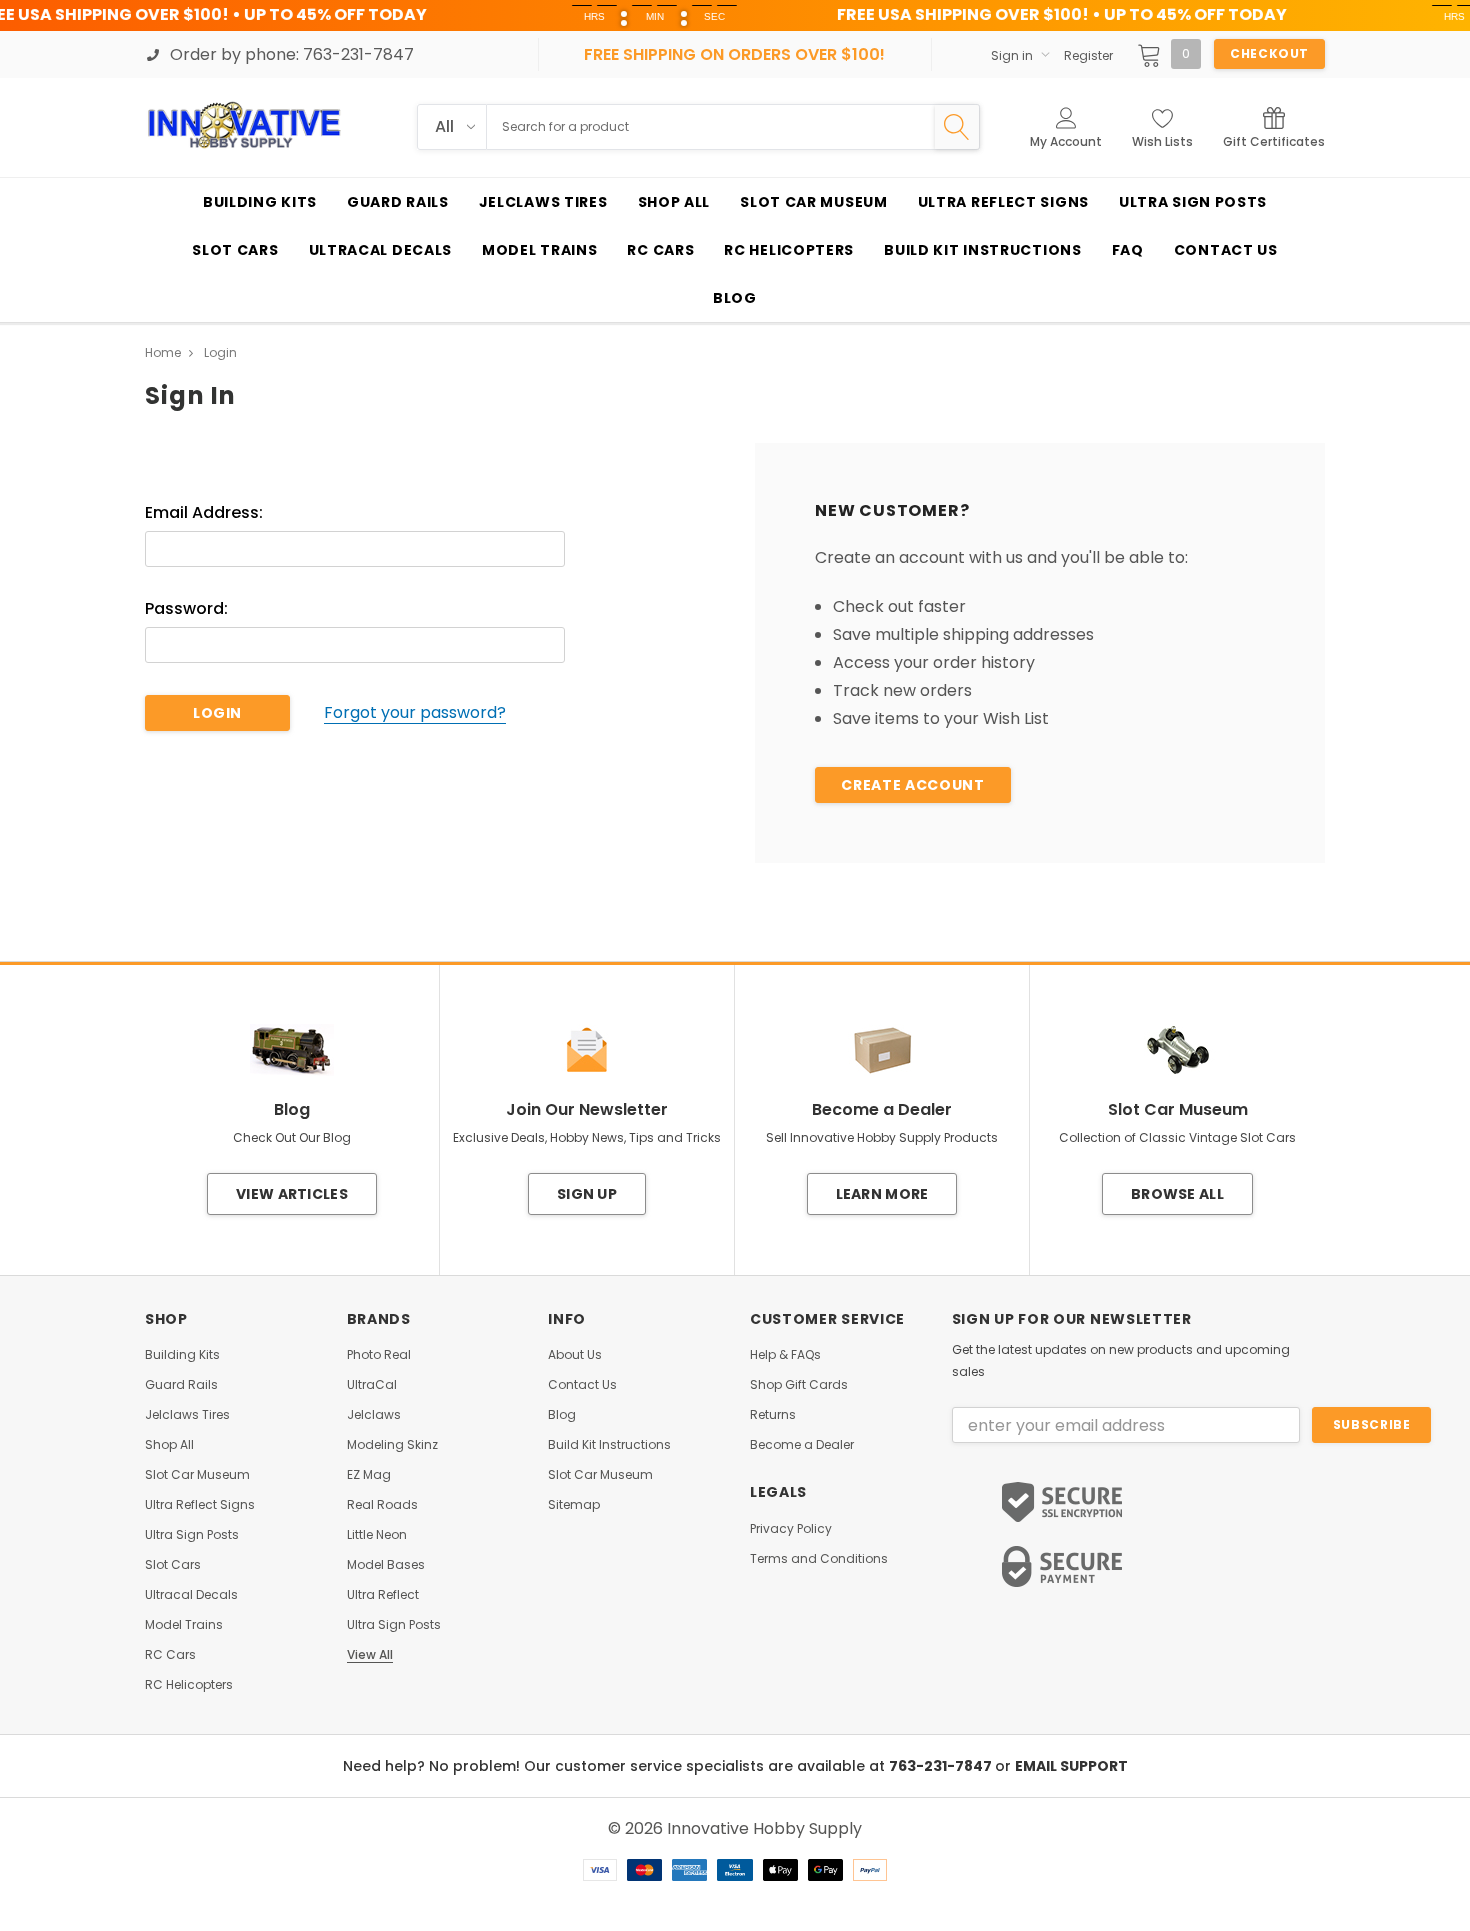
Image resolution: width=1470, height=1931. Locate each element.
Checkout (1269, 53)
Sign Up (587, 1194)
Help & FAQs (785, 1355)
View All (370, 1655)
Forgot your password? (415, 713)
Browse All (1177, 1194)
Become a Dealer (802, 1445)
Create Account (912, 785)
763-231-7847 (942, 1766)
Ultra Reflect (383, 1595)
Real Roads (382, 1505)
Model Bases (386, 1565)
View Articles (292, 1194)
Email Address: (204, 513)
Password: (186, 609)
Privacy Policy (791, 1529)
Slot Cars (173, 1565)
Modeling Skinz (392, 1445)
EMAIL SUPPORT (1071, 1766)
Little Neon (377, 1535)
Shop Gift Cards (799, 1385)
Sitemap (574, 1505)
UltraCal (372, 1385)
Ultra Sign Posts (192, 1535)
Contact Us (582, 1385)
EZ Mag (369, 1475)
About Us (575, 1355)
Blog (562, 1415)
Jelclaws (374, 1415)
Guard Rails (181, 1385)
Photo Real (379, 1355)
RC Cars (170, 1655)
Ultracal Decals (191, 1595)
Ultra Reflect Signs (200, 1505)
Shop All (169, 1445)
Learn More (882, 1194)
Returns (773, 1415)
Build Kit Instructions (609, 1445)
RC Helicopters (189, 1685)
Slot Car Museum (197, 1475)
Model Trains (184, 1625)
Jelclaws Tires (187, 1415)
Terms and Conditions (819, 1559)
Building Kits (182, 1355)
